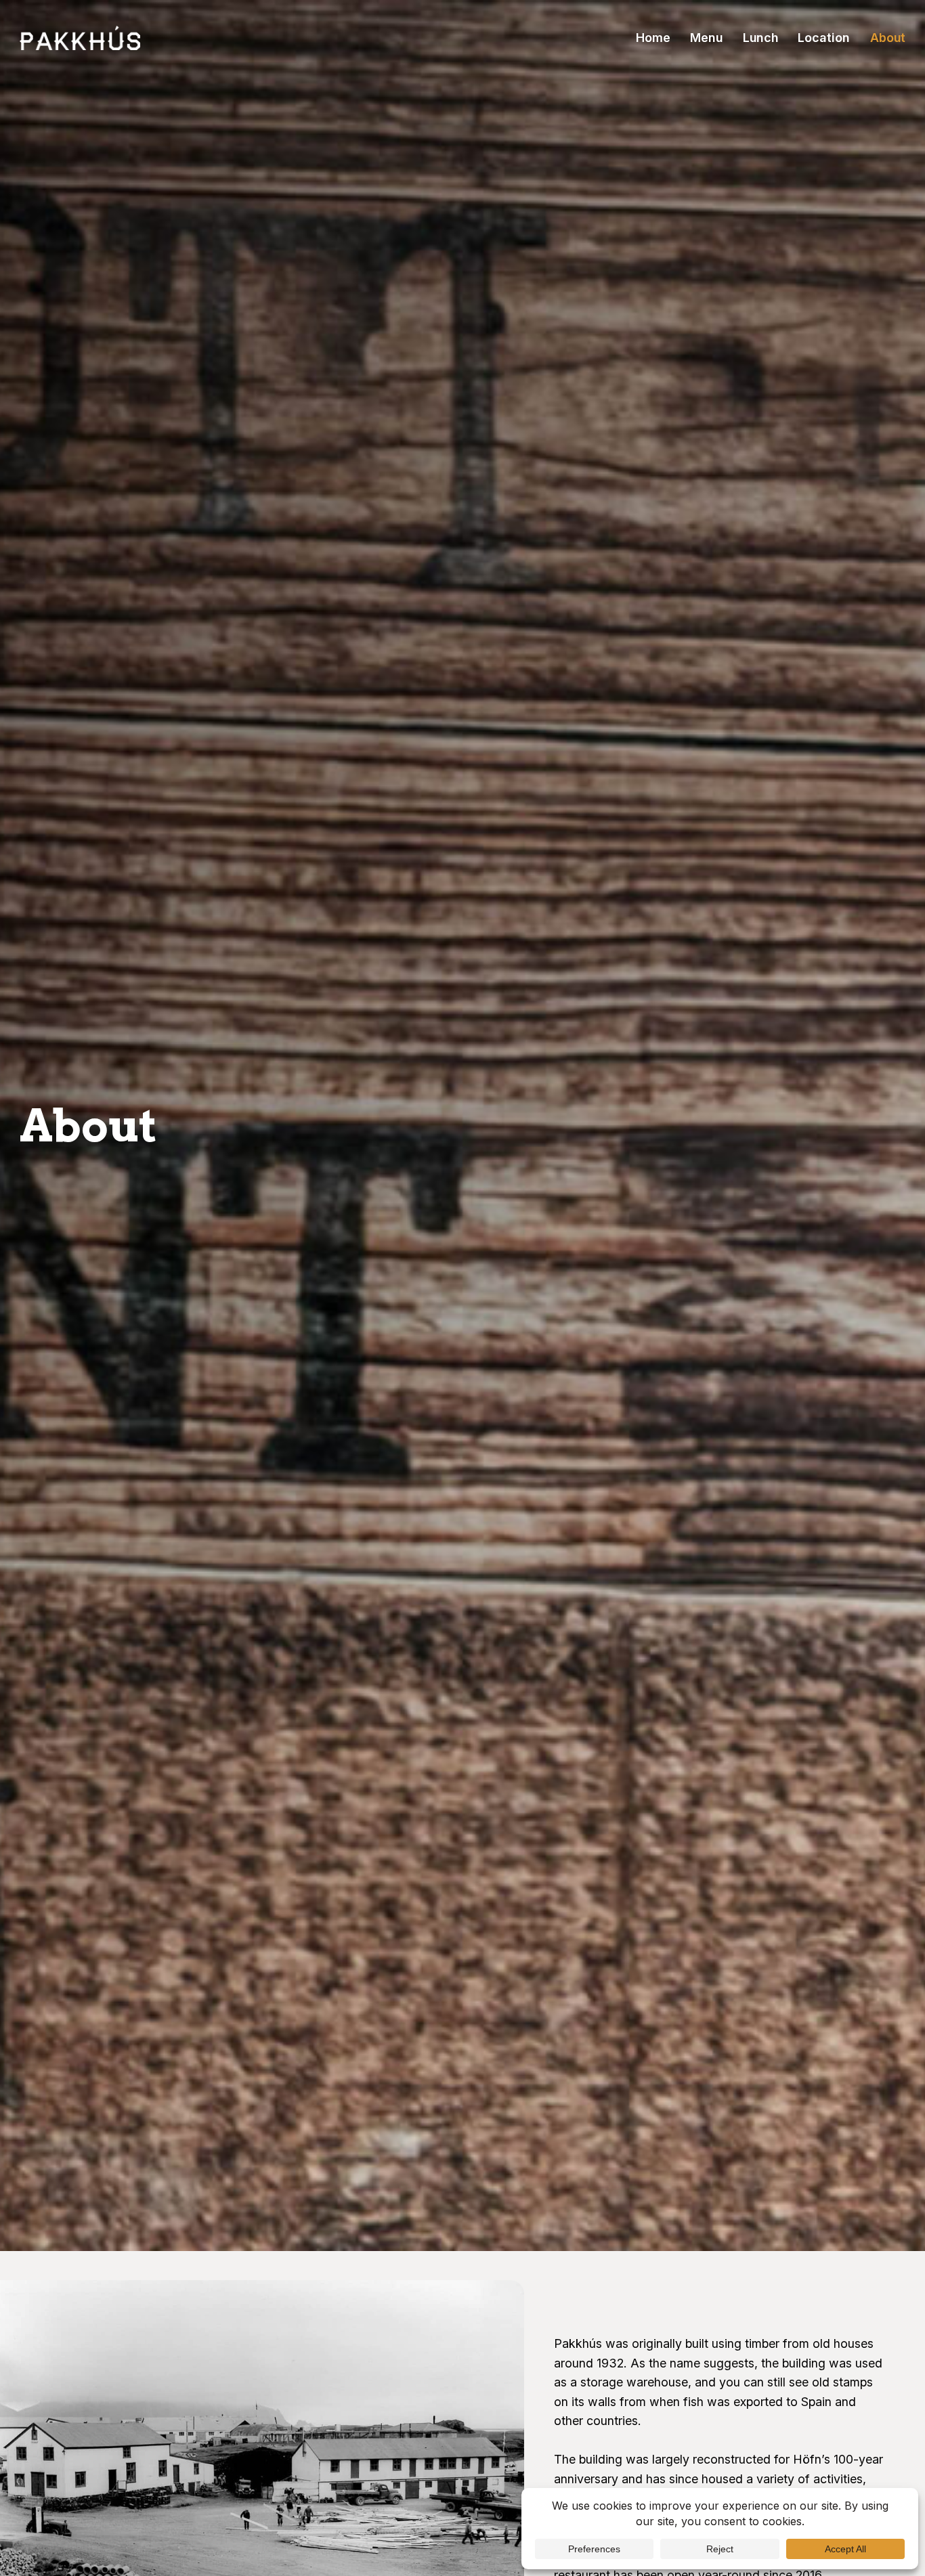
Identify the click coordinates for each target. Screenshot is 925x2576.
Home (653, 38)
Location (824, 38)
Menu (706, 38)
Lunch (760, 38)
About (888, 38)
